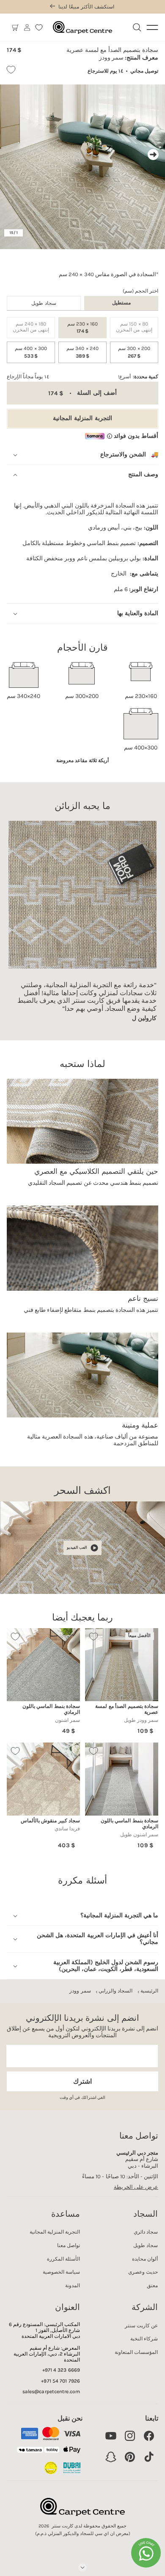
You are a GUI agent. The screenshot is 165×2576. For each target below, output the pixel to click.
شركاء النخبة (144, 2339)
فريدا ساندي (67, 1829)
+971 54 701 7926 (60, 2381)
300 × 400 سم (31, 352)
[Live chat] (146, 2553)
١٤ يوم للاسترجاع (105, 71)
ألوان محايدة (145, 2259)
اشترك (82, 2081)
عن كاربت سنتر (141, 2326)
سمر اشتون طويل (139, 1835)
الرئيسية (149, 1991)
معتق (152, 2286)
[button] (15, 27)
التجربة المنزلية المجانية (82, 418)
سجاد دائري (146, 2232)
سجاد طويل (44, 303)
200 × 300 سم (134, 352)
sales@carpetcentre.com (51, 2391)
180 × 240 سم (28, 330)
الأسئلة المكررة (63, 2259)
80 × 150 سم (131, 330)
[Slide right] (153, 155)
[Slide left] (12, 155)
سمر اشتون (67, 1720)
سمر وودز (80, 1991)
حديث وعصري (143, 2272)
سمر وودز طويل (141, 1720)
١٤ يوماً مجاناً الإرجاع (28, 377)
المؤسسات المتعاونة (136, 2352)
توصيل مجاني (144, 71)
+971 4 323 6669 (61, 2370)
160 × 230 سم (82, 328)
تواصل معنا (69, 2245)
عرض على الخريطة (136, 2187)
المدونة (73, 2286)
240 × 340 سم (82, 352)
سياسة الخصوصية (61, 2272)
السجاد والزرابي (115, 1991)
